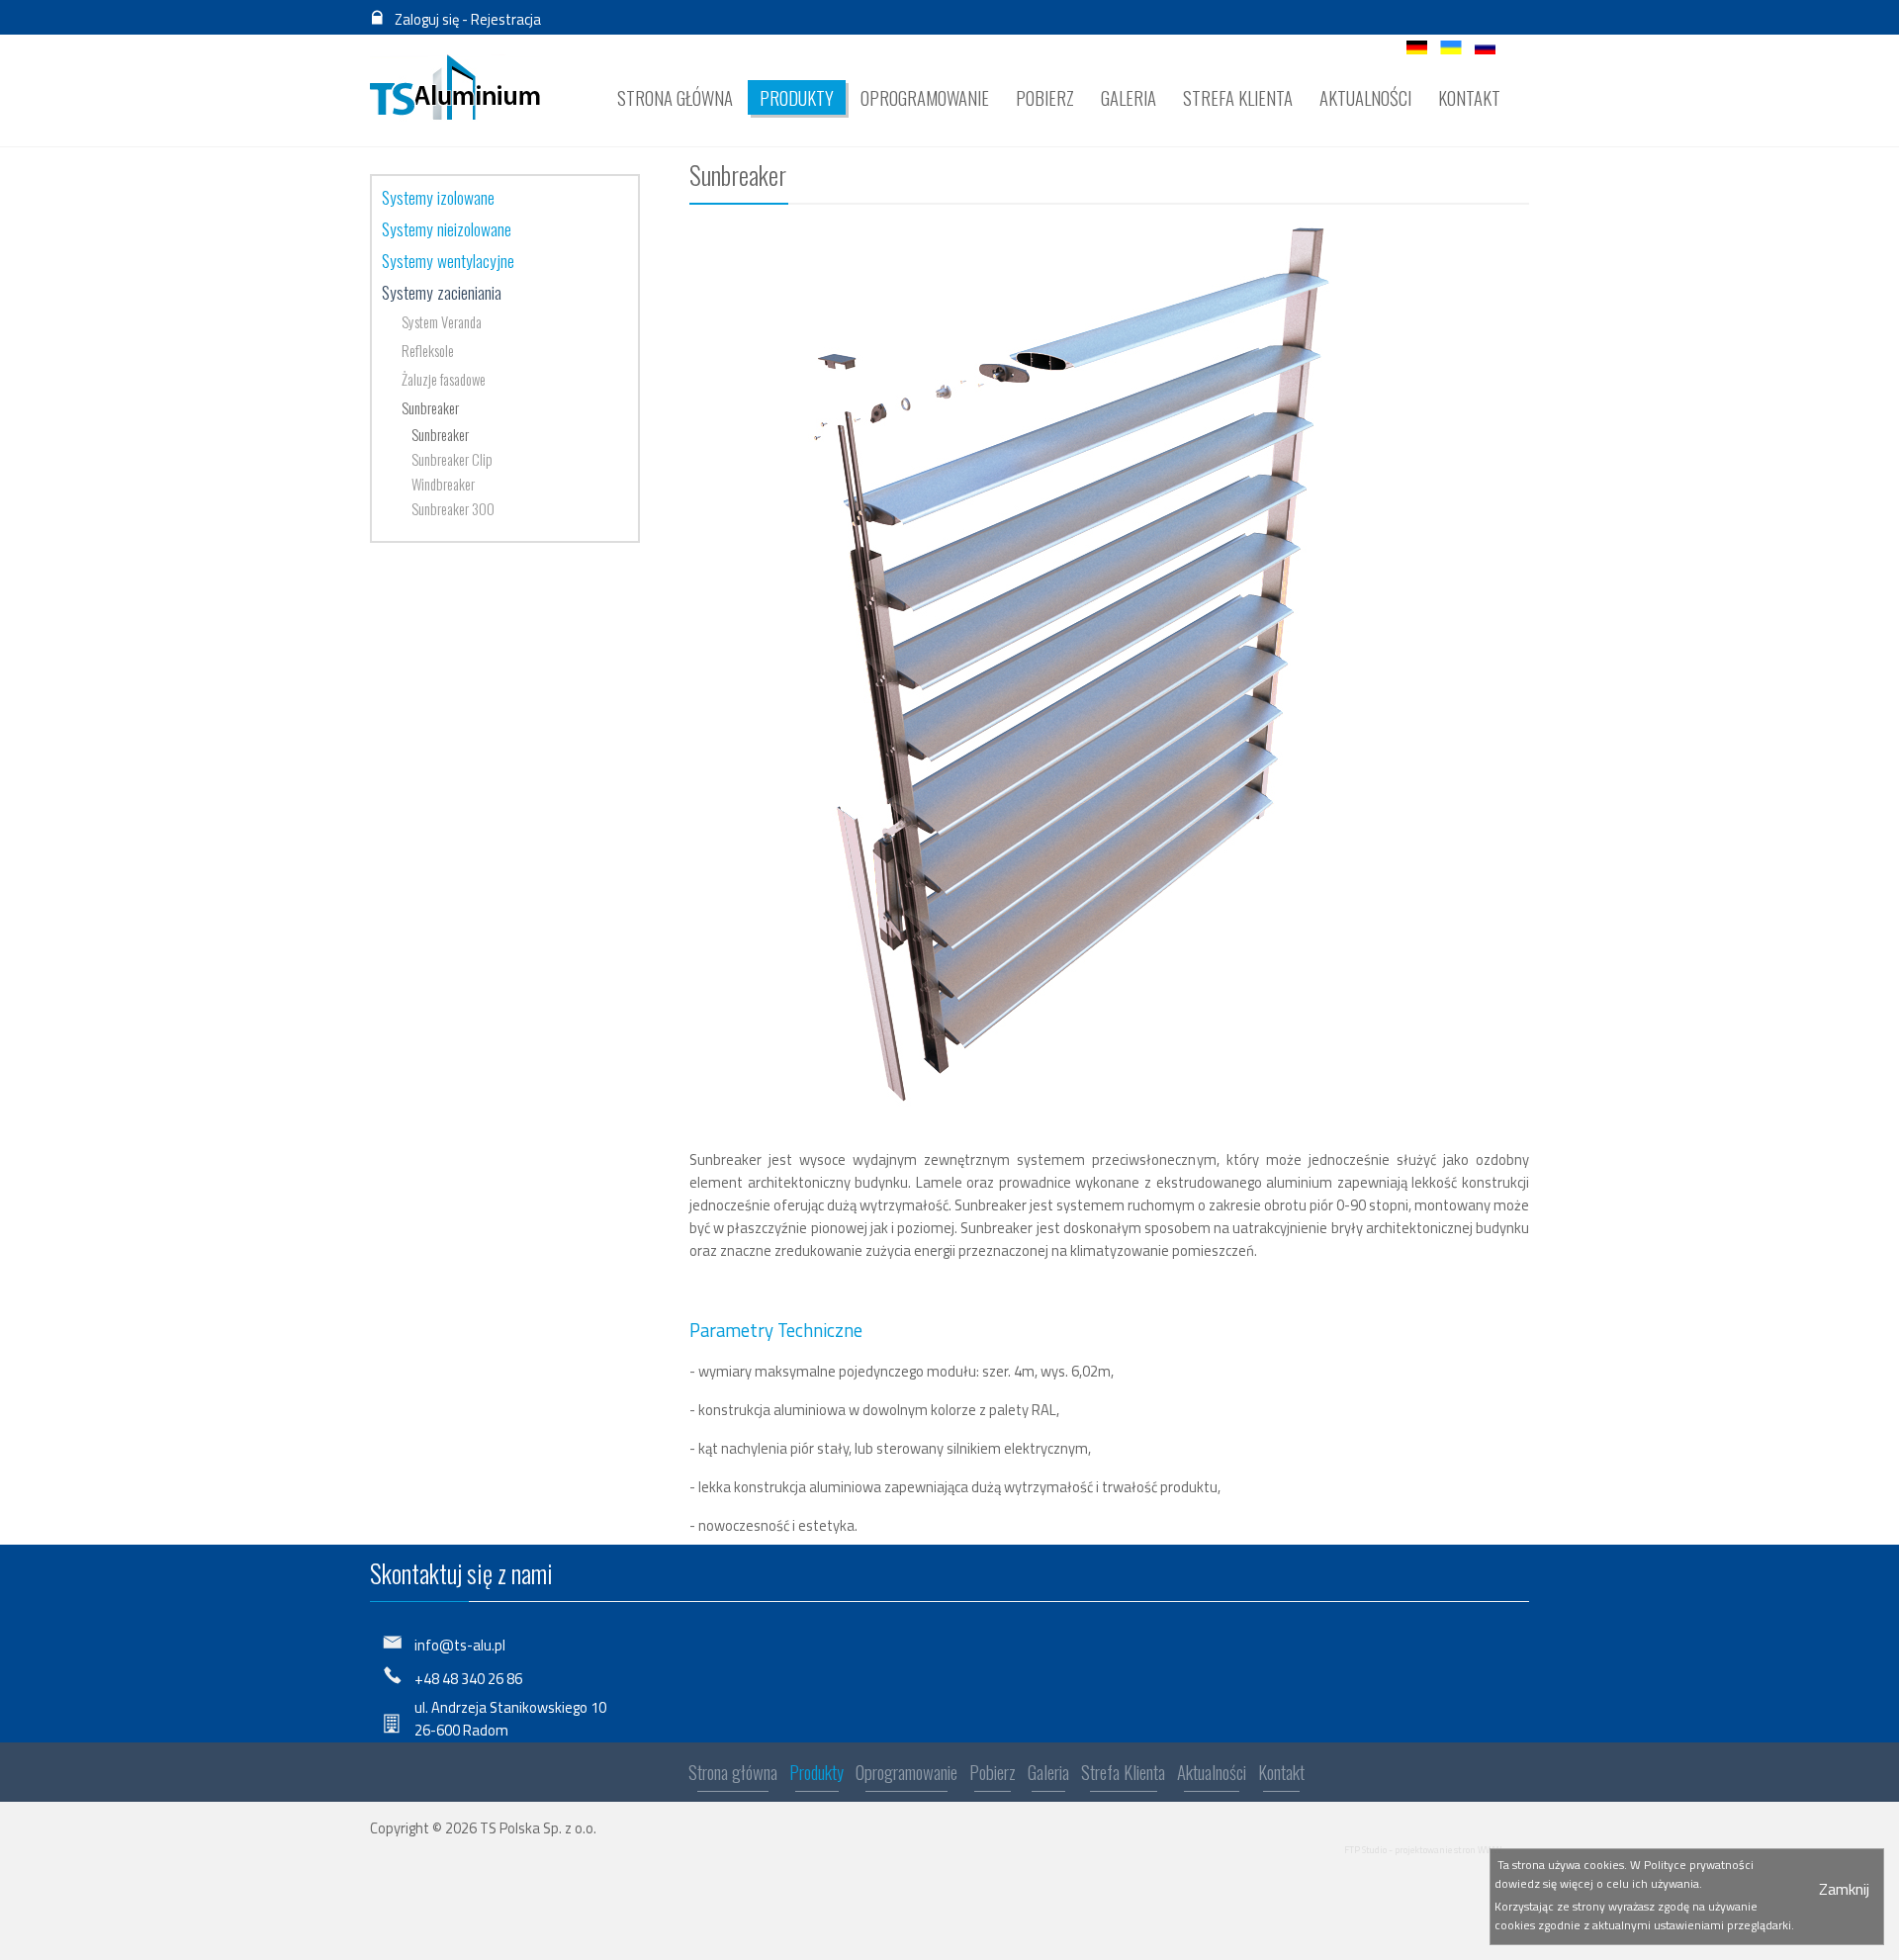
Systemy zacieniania (442, 292)
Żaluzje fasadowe (444, 379)
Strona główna (733, 1772)
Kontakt (1281, 1772)
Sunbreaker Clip (452, 459)
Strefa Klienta (1123, 1772)
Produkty (816, 1772)
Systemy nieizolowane (447, 228)
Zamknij (1844, 1889)
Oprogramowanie (906, 1772)
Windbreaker (443, 484)
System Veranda (442, 322)
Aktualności (1212, 1772)
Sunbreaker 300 (453, 509)
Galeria (1048, 1772)
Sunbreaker (430, 408)
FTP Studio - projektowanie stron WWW (1423, 1850)
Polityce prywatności (1699, 1865)
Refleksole (428, 351)
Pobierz (993, 1772)
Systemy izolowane (438, 197)
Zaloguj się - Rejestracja (468, 19)
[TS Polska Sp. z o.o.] (455, 88)
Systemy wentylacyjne (448, 260)
